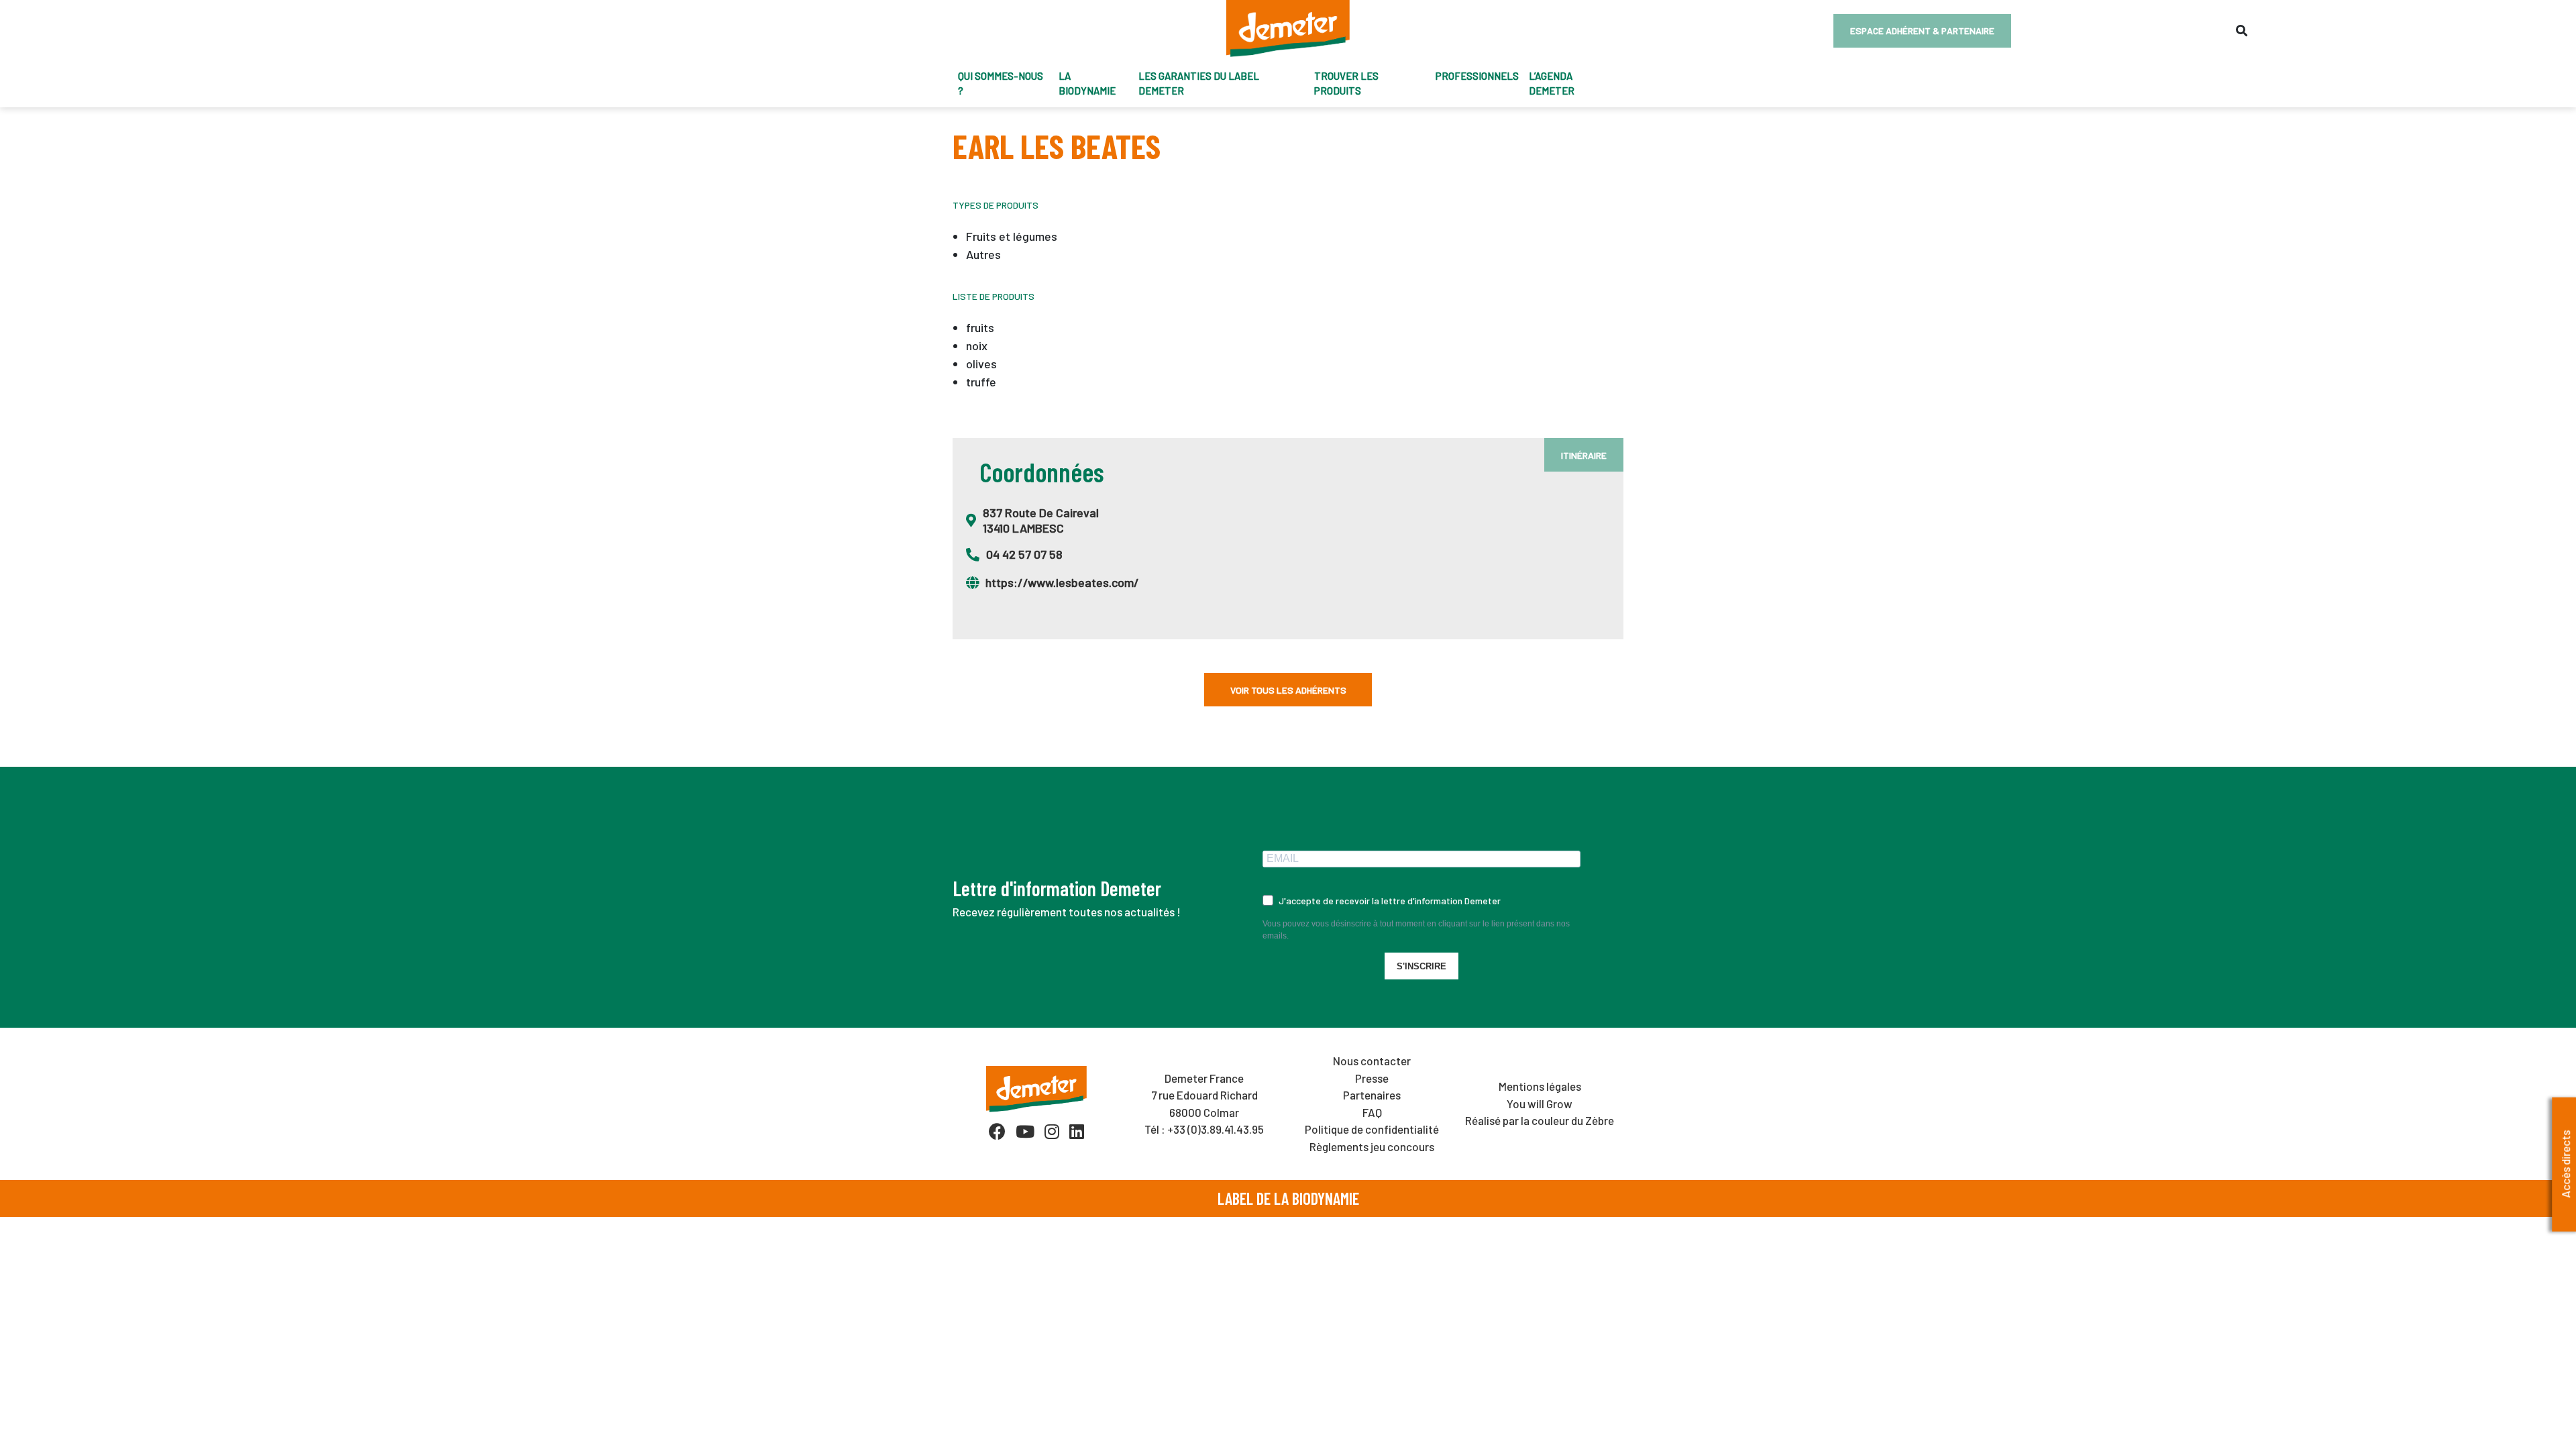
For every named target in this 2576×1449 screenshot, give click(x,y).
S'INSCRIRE (1421, 966)
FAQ (1372, 1112)
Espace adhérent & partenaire (1922, 31)
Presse (1372, 1078)
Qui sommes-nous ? (1001, 84)
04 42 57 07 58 (1024, 554)
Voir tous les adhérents (1288, 690)
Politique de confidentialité (1372, 1129)
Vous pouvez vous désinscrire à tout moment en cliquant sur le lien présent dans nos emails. (1416, 930)
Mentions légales (1540, 1086)
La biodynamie (1087, 84)
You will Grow (1540, 1104)
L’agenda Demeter (1552, 84)
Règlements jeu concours (1372, 1146)
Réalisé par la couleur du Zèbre (1540, 1120)
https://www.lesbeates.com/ (1062, 582)
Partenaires (1372, 1095)
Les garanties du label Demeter (1199, 84)
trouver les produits (1346, 84)
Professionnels (1477, 76)
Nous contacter (1372, 1061)
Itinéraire (1584, 455)
